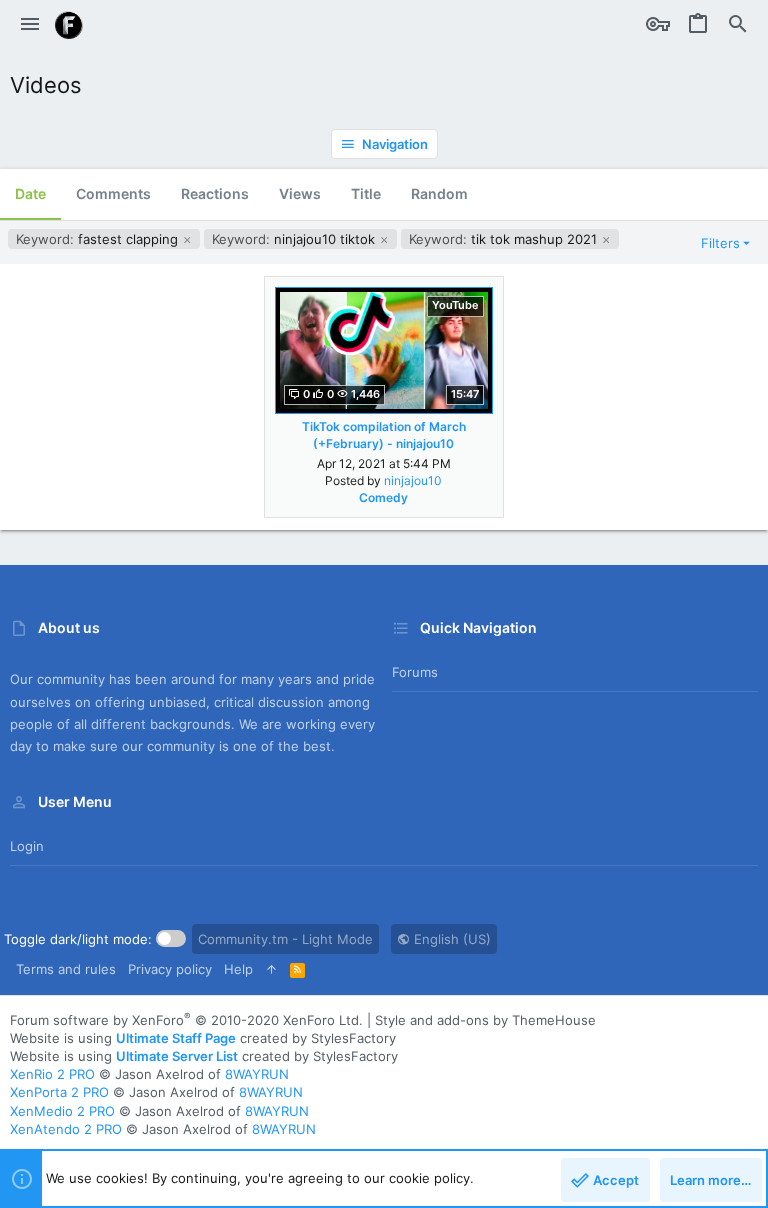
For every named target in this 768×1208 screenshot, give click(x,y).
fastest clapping (99, 239)
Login (27, 846)
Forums (415, 672)
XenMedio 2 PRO (62, 1111)
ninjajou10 (413, 480)
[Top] (271, 969)
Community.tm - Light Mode (285, 939)
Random (439, 193)
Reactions (215, 193)
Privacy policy (170, 969)
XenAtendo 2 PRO (66, 1129)
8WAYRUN (257, 1074)
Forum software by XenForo (186, 1020)
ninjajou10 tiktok (295, 239)
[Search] (738, 25)
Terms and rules (66, 969)
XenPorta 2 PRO (59, 1092)
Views (300, 193)
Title (366, 193)
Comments (113, 193)
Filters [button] (720, 243)
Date (30, 193)
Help (238, 969)
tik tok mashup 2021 (505, 239)
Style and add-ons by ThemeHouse (485, 1020)
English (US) (450, 939)
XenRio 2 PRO (52, 1074)
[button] (30, 25)
